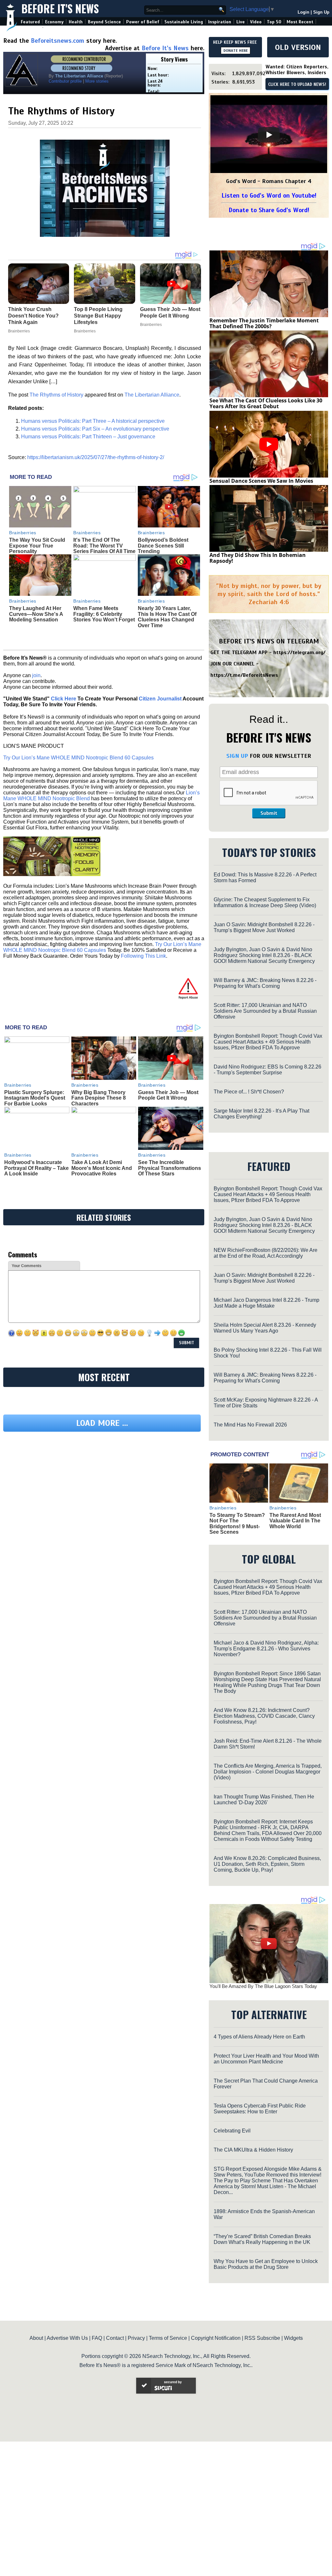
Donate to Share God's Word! (269, 210)
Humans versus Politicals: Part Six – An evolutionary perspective (95, 429)
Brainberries (23, 533)
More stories (97, 81)
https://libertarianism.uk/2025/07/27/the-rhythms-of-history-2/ (96, 457)
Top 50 (274, 22)
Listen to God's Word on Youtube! (269, 196)
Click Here (64, 699)
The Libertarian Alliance (152, 395)
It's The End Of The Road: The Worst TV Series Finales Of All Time (104, 546)
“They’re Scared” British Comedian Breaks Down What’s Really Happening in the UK (262, 2239)
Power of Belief (143, 22)
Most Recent (300, 22)
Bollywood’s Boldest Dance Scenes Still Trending (163, 546)
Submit (269, 813)
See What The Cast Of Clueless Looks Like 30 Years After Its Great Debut (266, 403)
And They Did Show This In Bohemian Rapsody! (258, 558)
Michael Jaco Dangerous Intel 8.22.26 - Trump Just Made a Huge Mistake (267, 1303)
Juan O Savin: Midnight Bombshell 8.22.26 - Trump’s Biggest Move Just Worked (264, 927)
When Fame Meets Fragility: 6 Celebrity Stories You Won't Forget (104, 614)
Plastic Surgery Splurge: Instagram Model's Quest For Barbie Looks (35, 1098)
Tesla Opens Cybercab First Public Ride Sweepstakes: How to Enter (260, 2109)
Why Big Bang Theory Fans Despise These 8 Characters (99, 1098)
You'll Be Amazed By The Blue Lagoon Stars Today (263, 1986)
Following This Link (143, 956)
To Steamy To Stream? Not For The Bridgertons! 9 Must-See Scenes (237, 1524)
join (36, 675)
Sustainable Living (184, 22)
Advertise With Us (67, 2338)
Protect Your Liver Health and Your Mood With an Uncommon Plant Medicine (266, 2059)
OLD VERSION (298, 47)
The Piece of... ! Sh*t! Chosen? (249, 1092)
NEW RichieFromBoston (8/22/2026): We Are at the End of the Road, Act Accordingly (266, 1253)
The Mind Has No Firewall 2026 (250, 1425)
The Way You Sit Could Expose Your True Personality (37, 546)
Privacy (136, 2338)
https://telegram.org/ (299, 653)
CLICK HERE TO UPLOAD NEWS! (297, 85)
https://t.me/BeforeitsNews (244, 675)
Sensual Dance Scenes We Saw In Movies (261, 481)
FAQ (97, 2338)
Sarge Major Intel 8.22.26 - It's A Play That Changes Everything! (261, 1114)
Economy (54, 22)
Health (76, 22)
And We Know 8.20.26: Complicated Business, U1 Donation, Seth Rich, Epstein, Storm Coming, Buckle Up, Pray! (267, 1864)
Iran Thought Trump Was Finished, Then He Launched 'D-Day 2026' (264, 1800)
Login (303, 12)
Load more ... (102, 1483)
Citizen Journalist (160, 699)
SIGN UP (237, 756)
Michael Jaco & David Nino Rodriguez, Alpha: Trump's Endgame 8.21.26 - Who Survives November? (266, 1649)
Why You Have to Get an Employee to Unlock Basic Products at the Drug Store (266, 2264)
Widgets (293, 2338)
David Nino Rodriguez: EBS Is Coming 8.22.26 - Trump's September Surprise (267, 1070)
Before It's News (60, 9)
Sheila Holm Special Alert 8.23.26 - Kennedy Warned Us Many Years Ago (265, 1328)
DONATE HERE (236, 51)
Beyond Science (104, 22)
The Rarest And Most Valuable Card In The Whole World (295, 1521)
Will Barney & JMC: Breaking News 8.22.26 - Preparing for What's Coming (265, 983)
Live (241, 22)
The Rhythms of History (56, 395)
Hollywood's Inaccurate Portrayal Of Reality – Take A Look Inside (36, 1168)
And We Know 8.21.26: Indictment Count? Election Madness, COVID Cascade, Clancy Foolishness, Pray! (264, 1716)
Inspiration (220, 22)
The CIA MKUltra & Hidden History (253, 2150)
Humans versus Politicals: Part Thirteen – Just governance (88, 437)
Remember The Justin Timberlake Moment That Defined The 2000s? (264, 323)
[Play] (269, 135)
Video (256, 22)
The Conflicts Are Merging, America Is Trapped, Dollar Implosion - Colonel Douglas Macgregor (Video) (268, 1772)
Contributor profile (65, 81)
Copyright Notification (216, 2338)
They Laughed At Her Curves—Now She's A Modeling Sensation (36, 614)
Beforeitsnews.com (58, 41)
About (36, 2338)
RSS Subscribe (262, 2338)
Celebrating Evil (232, 2131)
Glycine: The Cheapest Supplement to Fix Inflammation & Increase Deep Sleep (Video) (265, 902)
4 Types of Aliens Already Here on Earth (259, 2037)
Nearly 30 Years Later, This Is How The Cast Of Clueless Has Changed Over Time (167, 617)
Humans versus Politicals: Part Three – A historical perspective (93, 421)
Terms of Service (168, 2338)
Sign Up (321, 12)
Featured (30, 22)
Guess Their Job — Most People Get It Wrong (168, 1095)
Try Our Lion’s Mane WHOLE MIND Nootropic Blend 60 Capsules (78, 758)
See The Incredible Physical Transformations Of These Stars (170, 1168)
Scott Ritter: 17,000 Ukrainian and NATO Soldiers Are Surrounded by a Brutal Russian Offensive (265, 1011)
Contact (115, 2338)
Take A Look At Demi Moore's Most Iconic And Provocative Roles (102, 1168)
